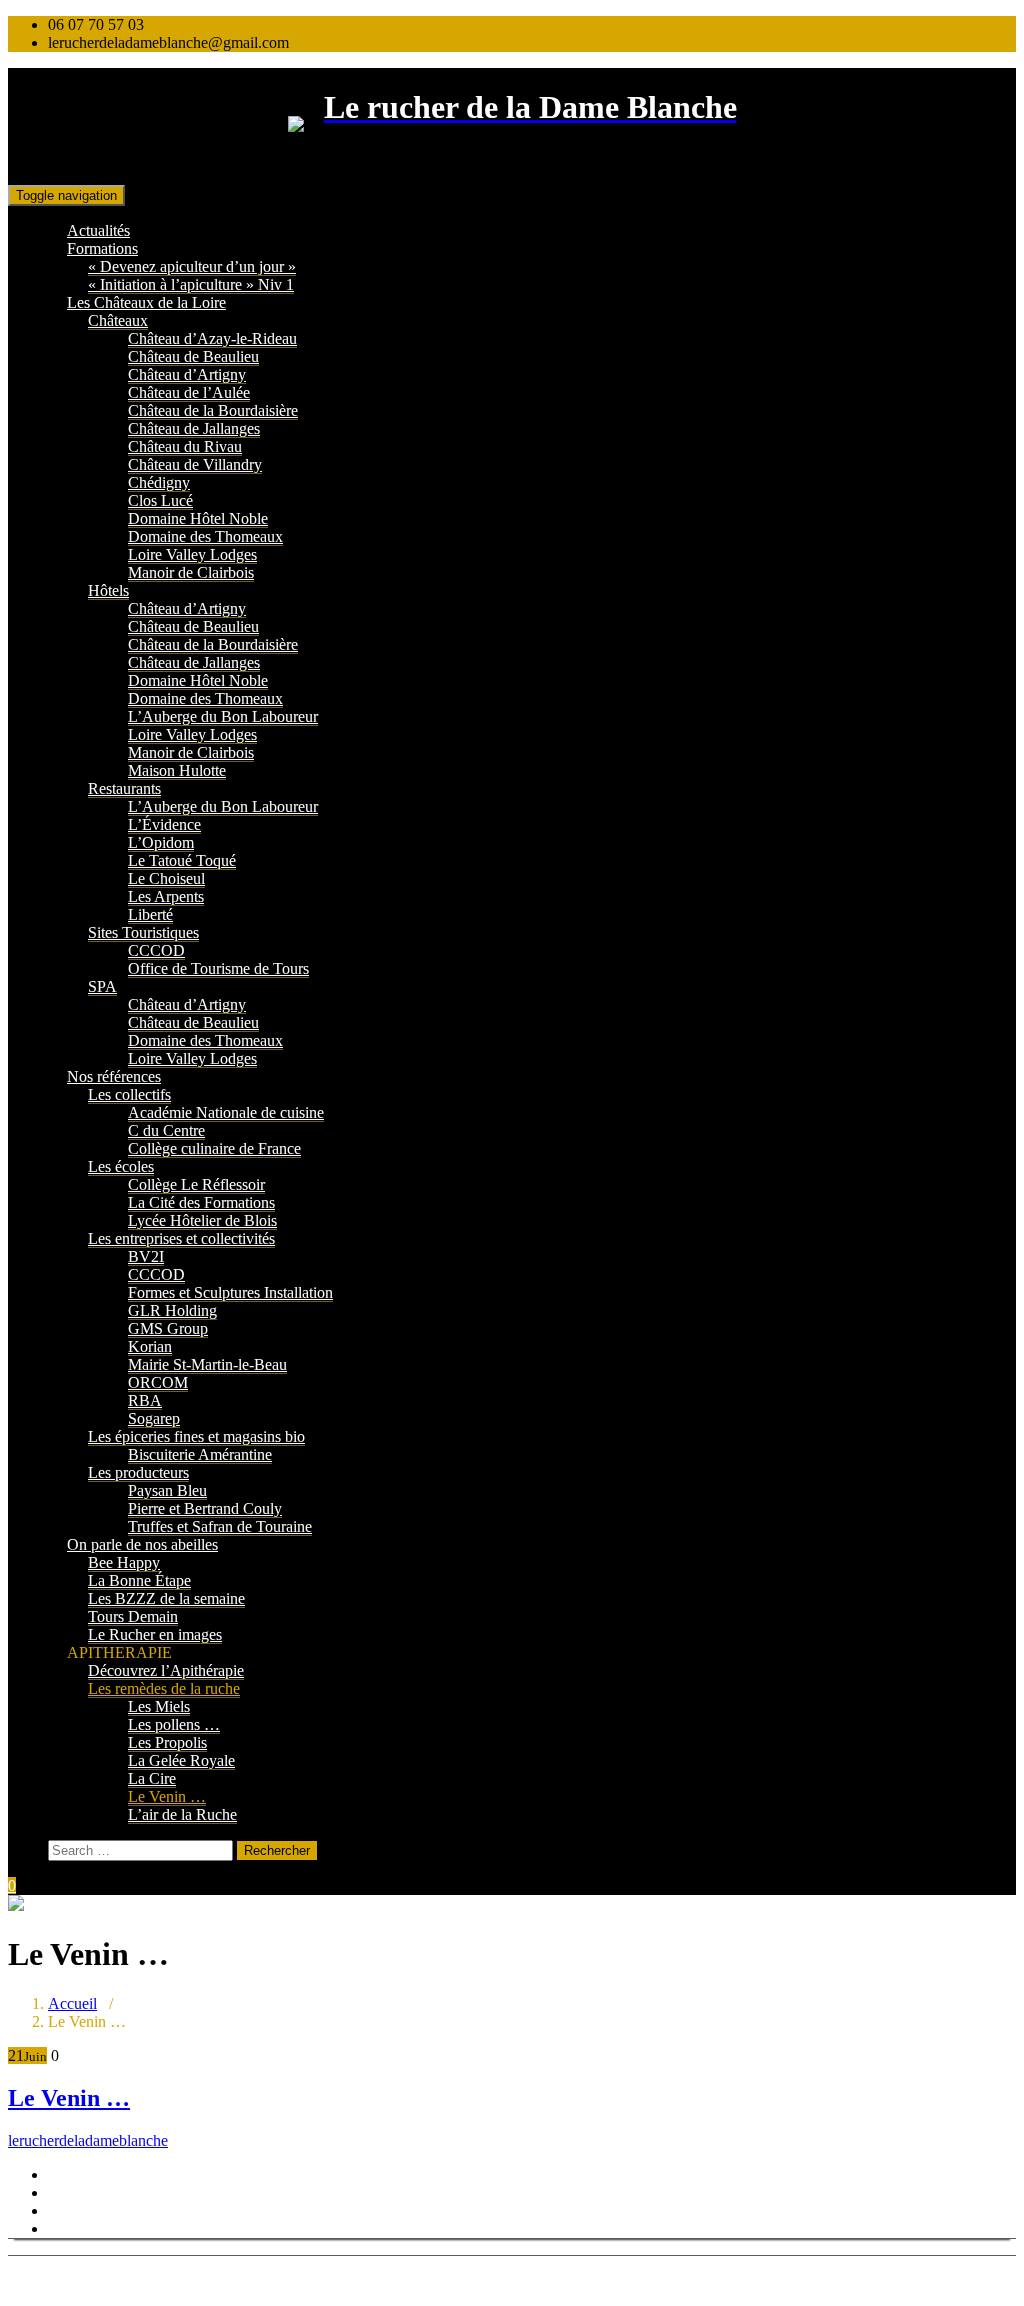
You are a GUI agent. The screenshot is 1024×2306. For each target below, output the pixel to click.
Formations (102, 248)
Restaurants (124, 788)
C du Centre (166, 1130)
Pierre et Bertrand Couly (205, 1508)
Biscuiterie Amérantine (200, 1454)
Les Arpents (166, 896)
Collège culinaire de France (214, 1148)
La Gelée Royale (181, 1760)
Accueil (72, 2003)
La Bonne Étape (139, 1580)
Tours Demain (133, 1616)
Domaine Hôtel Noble (198, 518)
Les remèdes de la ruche (164, 1688)
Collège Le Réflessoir (196, 1184)
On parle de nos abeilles (142, 1544)
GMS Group (168, 1328)
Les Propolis (167, 1742)
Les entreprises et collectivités (181, 1238)
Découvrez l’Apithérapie (166, 1670)
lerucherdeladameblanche (88, 2140)
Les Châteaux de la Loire (146, 302)
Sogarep (154, 1418)
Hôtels (108, 590)
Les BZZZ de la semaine (166, 1598)
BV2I (146, 1256)
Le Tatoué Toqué (182, 860)
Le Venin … (167, 1796)
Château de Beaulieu (193, 356)
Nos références (114, 1076)
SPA (102, 986)
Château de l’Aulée (189, 392)
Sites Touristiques (143, 932)
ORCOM (158, 1382)
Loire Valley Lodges (192, 554)
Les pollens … (174, 1724)
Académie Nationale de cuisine (226, 1112)
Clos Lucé (160, 500)
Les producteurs (138, 1472)
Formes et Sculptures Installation (230, 1292)
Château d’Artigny (187, 374)
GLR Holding (172, 1310)
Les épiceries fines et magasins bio (196, 1436)
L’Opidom (161, 842)
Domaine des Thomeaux (205, 536)
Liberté (150, 914)
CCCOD (156, 950)
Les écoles (121, 1166)
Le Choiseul (166, 878)
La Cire (152, 1778)
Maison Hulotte (177, 770)
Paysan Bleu (167, 1490)
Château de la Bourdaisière (213, 410)
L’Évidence (164, 824)
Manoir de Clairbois (191, 572)
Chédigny (159, 482)
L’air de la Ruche (182, 1814)
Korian (150, 1346)
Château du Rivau (185, 446)
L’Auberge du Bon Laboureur (223, 716)
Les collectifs (129, 1094)
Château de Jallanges (194, 428)
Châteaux (118, 320)
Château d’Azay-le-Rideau (212, 338)
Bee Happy (124, 1562)
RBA (145, 1400)
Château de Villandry (195, 464)
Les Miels (159, 1706)
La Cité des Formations (201, 1202)
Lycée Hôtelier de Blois (202, 1220)
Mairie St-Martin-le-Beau (207, 1364)
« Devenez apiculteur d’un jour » (192, 266)
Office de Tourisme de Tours (218, 968)
